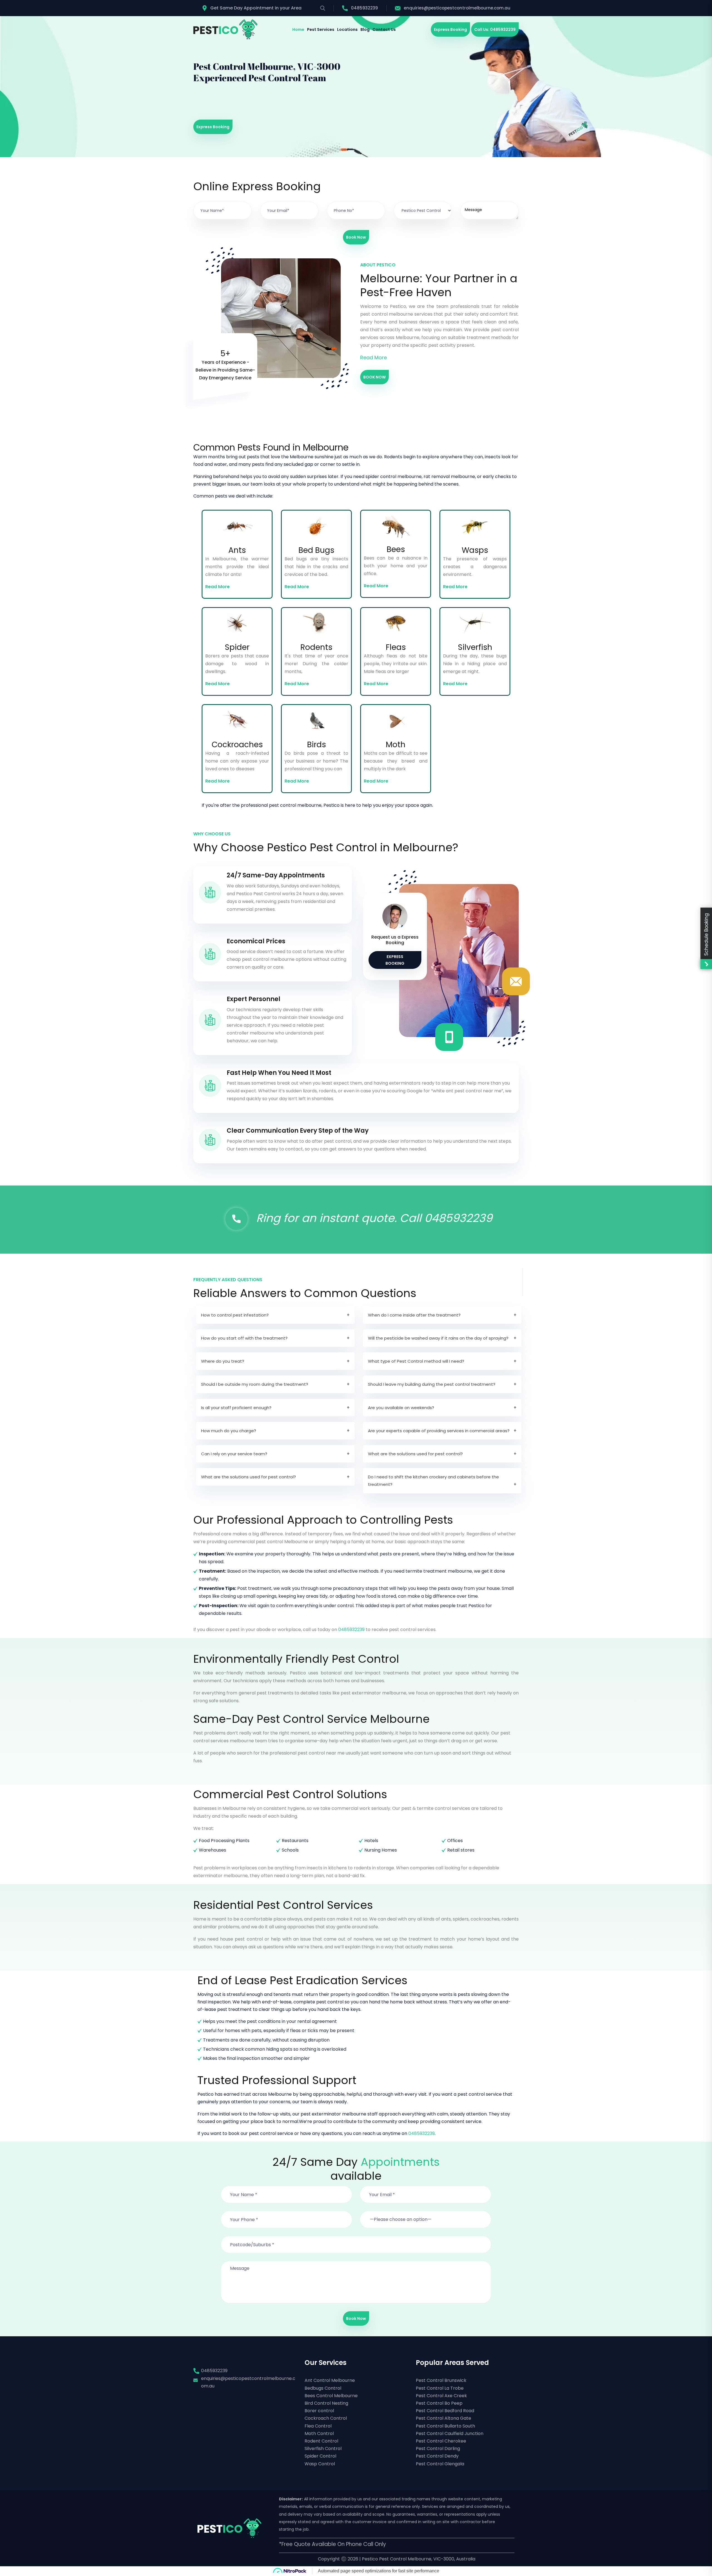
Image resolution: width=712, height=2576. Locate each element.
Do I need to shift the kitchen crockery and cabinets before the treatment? (433, 1481)
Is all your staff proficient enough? (236, 1408)
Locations (347, 29)
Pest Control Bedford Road (445, 2411)
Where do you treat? (223, 1361)
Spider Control (320, 2456)
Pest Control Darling (438, 2448)
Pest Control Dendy (437, 2456)
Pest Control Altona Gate (443, 2418)
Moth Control (319, 2433)
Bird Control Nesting (326, 2403)
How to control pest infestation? (235, 1315)
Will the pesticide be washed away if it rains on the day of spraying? (438, 1338)
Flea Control (318, 2426)
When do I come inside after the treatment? (414, 1315)
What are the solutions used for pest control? (415, 1454)
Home (298, 29)
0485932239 (364, 8)
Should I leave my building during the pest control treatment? (432, 1384)
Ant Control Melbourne (330, 2380)
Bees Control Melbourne (331, 2396)
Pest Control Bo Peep (439, 2403)
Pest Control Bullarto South (445, 2426)
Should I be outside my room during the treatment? (255, 1384)
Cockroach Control (326, 2418)
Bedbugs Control (323, 2388)
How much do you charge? (229, 1431)
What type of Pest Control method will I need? (416, 1361)
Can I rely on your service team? (234, 1454)
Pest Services (321, 29)
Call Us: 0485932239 (495, 29)
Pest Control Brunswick (441, 2380)
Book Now (356, 237)
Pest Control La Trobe (440, 2388)
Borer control (319, 2411)
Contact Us (384, 29)
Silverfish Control (323, 2448)
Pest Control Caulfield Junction (450, 2433)
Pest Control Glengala (440, 2464)
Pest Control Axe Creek (441, 2396)
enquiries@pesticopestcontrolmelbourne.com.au (457, 8)
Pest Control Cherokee (441, 2441)
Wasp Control (320, 2464)
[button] (426, 2216)
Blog (365, 29)
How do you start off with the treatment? (244, 1338)
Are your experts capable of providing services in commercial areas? (439, 1431)
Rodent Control (321, 2441)
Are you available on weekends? (401, 1408)
